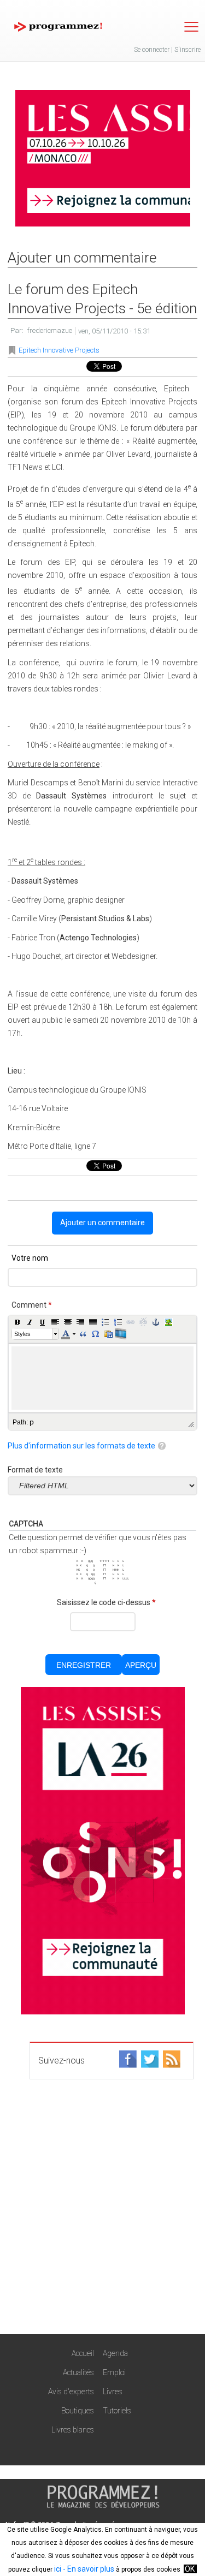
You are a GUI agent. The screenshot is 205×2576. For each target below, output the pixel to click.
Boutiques (78, 2411)
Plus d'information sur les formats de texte (81, 1446)
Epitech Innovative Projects (59, 350)
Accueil (83, 2353)
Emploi (114, 2372)
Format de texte (35, 1470)
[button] (17, 1322)
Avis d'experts (71, 2392)
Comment (32, 1305)
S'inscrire (188, 50)
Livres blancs (73, 2430)
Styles (22, 1334)
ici (58, 2569)
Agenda (115, 2353)
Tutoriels (117, 2411)
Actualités (78, 2372)
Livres (113, 2392)
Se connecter (152, 50)
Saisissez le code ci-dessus (106, 1602)
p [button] (32, 1422)
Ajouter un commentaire (102, 1223)
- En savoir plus (88, 2569)
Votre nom (30, 1258)
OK (190, 2569)
